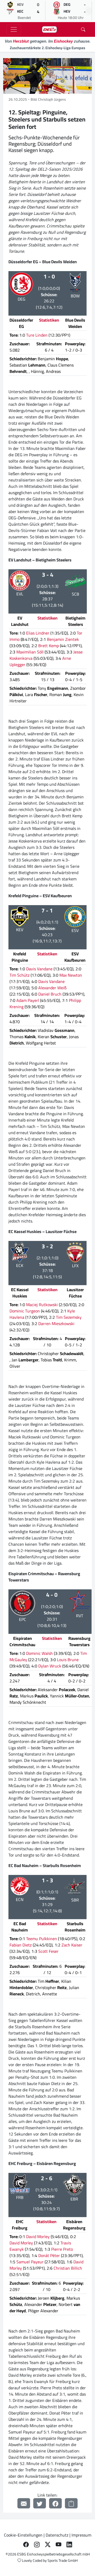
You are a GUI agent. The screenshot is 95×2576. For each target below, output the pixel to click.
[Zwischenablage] (71, 2503)
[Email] (24, 2503)
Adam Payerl (28, 1000)
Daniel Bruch (50, 994)
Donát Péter (49, 2255)
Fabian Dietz (21, 1945)
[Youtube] (58, 2544)
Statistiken (49, 320)
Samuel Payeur (30, 2262)
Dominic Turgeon (25, 1311)
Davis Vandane (39, 969)
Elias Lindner (38, 633)
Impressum (81, 2535)
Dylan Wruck (50, 1666)
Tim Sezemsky (69, 1317)
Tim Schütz (20, 975)
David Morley (38, 2237)
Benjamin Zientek (63, 639)
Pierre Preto (62, 2249)
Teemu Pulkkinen (42, 1939)
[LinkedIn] (69, 2544)
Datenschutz (57, 2535)
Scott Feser (48, 1951)
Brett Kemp (49, 646)
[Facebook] (55, 2503)
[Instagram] (37, 2544)
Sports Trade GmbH (63, 2560)
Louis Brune (68, 1660)
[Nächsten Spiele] (89, 11)
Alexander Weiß (52, 988)
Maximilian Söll (30, 652)
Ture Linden (37, 335)
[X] (48, 2544)
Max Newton (71, 975)
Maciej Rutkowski (42, 1305)
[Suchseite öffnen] (83, 29)
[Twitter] (40, 2503)
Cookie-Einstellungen (23, 2535)
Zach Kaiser (72, 1945)
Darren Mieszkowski (56, 1324)
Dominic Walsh (39, 1653)
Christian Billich (68, 2268)
